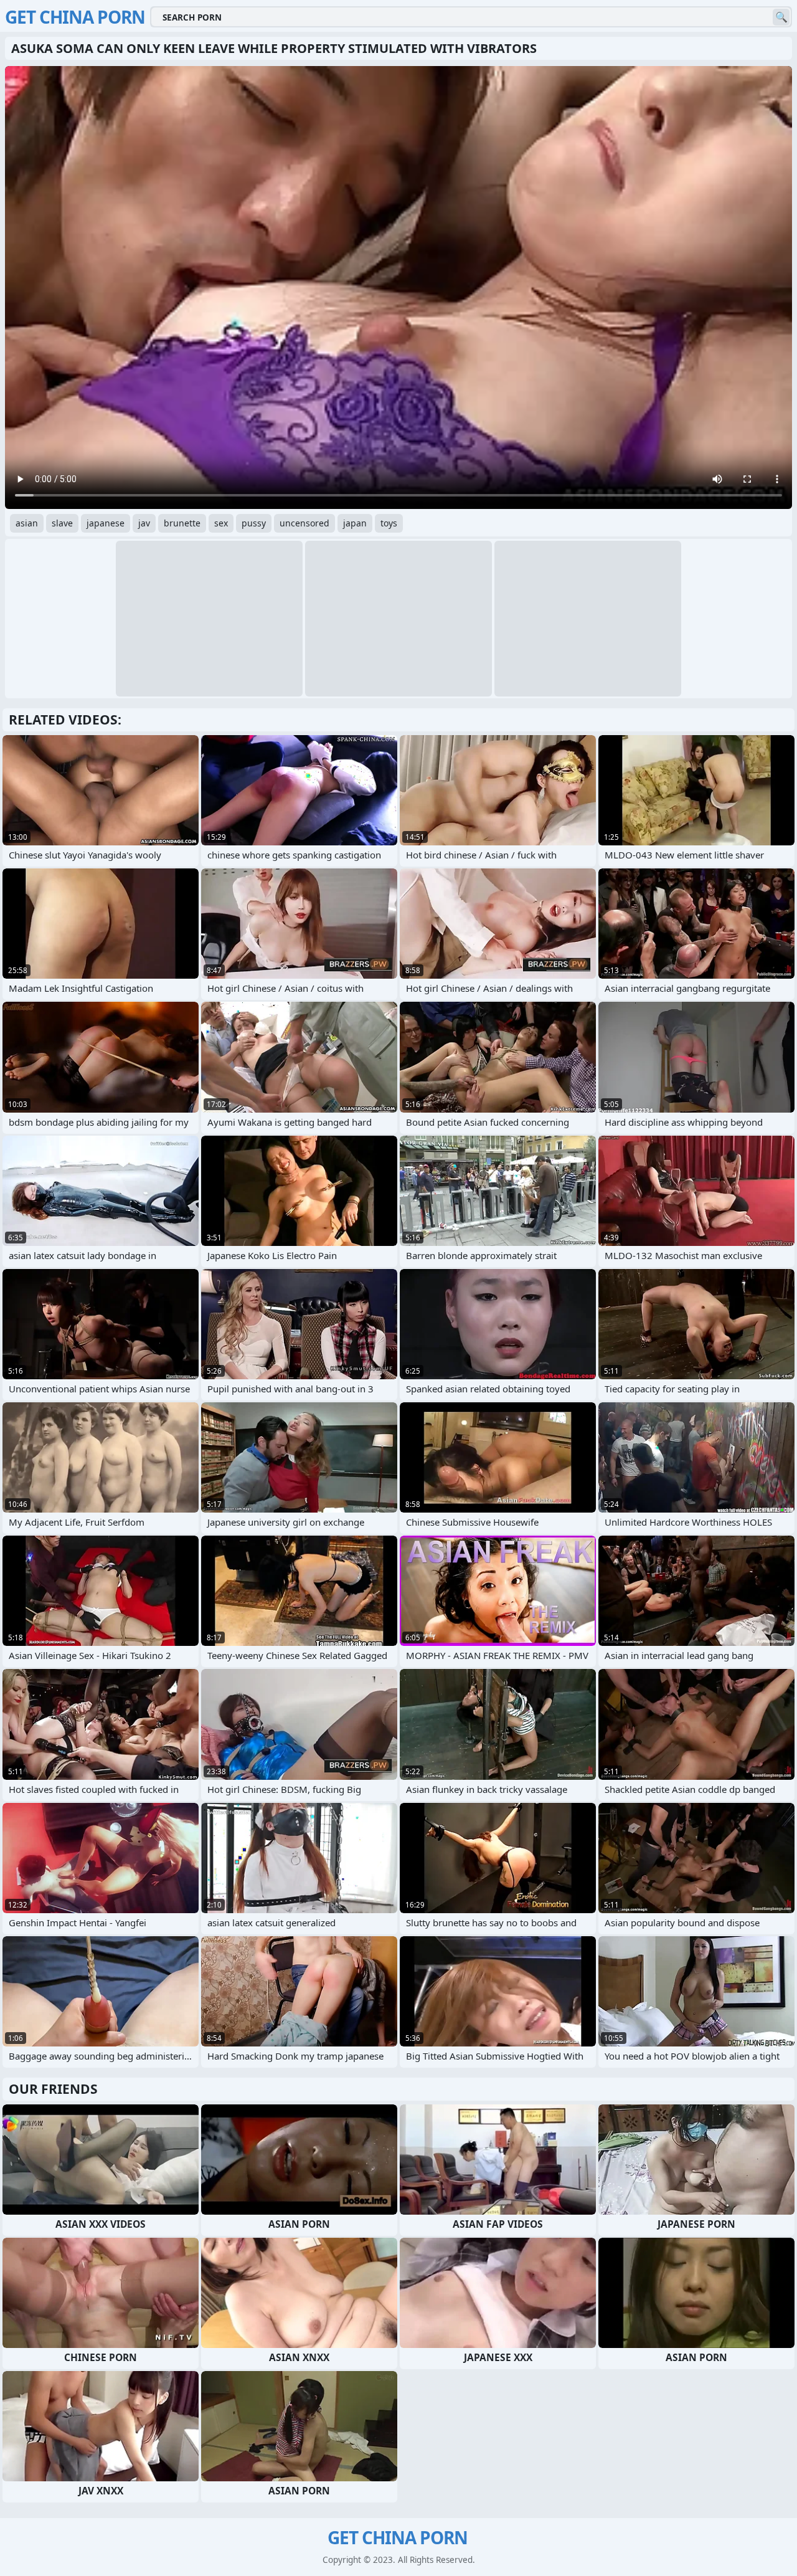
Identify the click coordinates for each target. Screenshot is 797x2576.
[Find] (781, 17)
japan (355, 523)
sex (221, 523)
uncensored (304, 523)
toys (389, 523)
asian (27, 523)
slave (62, 523)
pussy (254, 523)
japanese (106, 523)
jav (144, 523)
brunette (182, 523)
